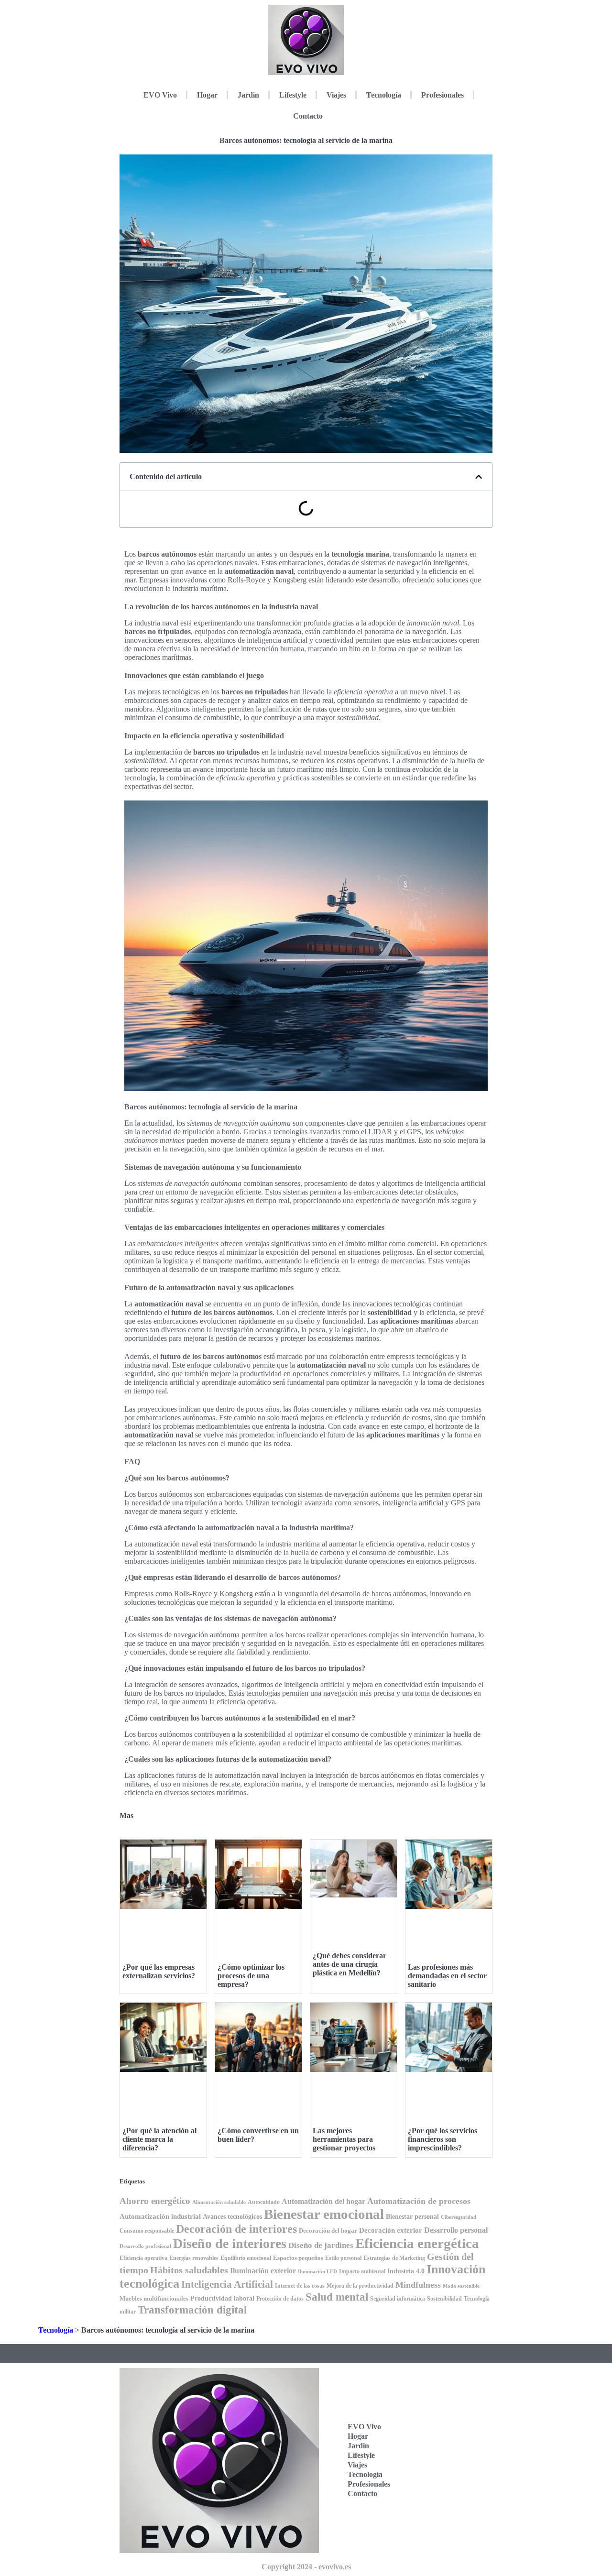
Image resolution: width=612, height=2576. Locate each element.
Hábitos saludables (189, 2270)
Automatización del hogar (323, 2201)
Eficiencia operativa (143, 2258)
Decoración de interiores (236, 2229)
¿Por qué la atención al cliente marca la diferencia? (159, 2139)
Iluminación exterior (263, 2271)
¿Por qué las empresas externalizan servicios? (159, 1971)
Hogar (207, 95)
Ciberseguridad (459, 2217)
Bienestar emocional (324, 2214)
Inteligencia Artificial (227, 2284)
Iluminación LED (317, 2272)
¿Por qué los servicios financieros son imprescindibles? (443, 2139)
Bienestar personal (412, 2216)
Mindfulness (418, 2285)
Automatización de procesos (419, 2201)
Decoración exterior (391, 2230)
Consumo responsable (147, 2231)
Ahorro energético (155, 2201)
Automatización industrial (160, 2216)
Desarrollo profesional (145, 2246)
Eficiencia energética (417, 2243)
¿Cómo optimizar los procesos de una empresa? (251, 1976)
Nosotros (443, 2519)
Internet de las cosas (300, 2286)
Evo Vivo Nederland (446, 2464)
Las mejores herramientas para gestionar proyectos (344, 2139)
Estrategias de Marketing (394, 2258)
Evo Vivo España (443, 2435)
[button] (479, 477)
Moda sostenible (461, 2286)
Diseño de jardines (321, 2245)
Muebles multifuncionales (154, 2298)
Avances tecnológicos (232, 2217)
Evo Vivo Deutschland (449, 2405)
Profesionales (443, 95)
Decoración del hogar (328, 2231)
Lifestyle (293, 95)
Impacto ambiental (362, 2272)
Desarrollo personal (456, 2230)
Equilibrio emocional (246, 2258)
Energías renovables (194, 2258)
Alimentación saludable (219, 2202)
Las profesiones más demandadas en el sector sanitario (447, 1976)
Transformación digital (192, 2310)
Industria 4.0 (406, 2271)
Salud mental (337, 2297)
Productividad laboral (222, 2298)
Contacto (308, 116)
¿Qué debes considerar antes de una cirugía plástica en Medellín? (350, 1964)
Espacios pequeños (298, 2258)
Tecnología (384, 95)
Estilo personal (343, 2258)
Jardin (248, 95)
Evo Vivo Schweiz (443, 2494)
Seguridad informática (398, 2299)
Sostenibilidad (444, 2299)
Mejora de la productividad (360, 2286)
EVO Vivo (160, 95)
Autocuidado (264, 2202)
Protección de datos (280, 2299)
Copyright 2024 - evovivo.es (306, 2567)
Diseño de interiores (230, 2243)
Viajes (336, 95)
